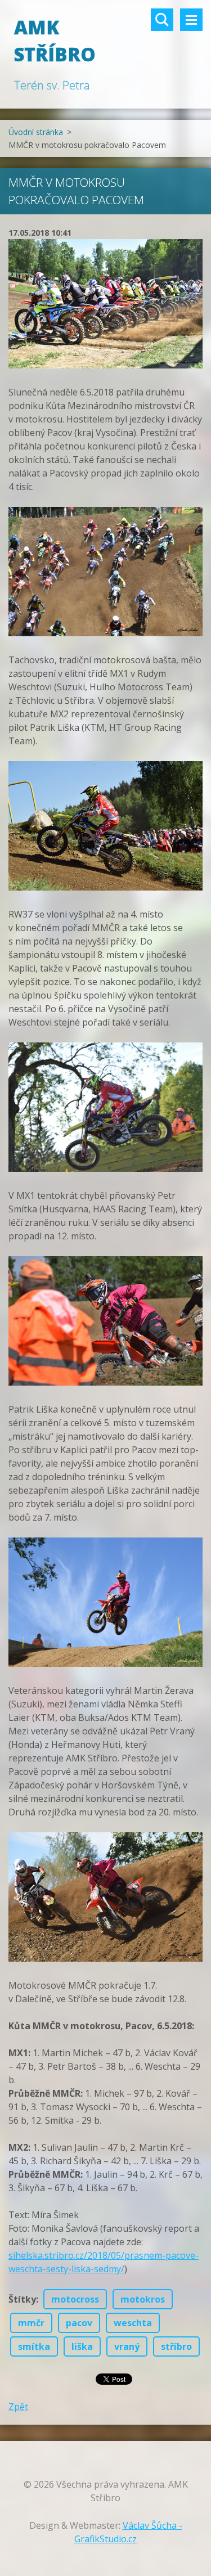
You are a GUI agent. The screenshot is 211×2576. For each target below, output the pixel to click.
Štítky (22, 2299)
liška (82, 2346)
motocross (75, 2299)
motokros (143, 2299)
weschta (133, 2323)
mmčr (31, 2323)
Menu (191, 20)
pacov (79, 2323)
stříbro (176, 2346)
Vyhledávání (162, 20)
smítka (34, 2346)
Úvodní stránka (36, 132)
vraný (127, 2346)
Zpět (18, 2407)
